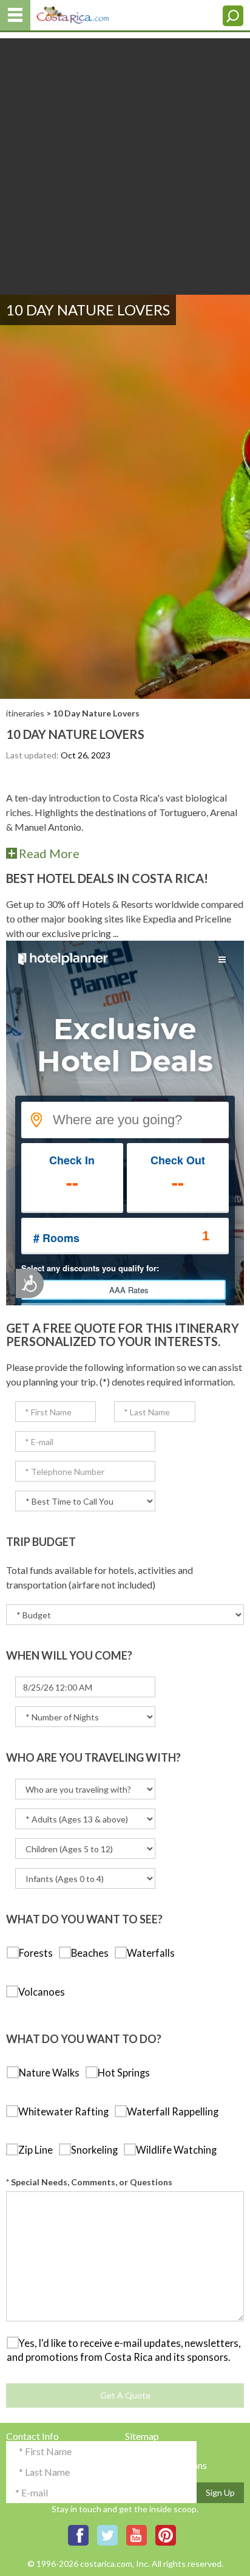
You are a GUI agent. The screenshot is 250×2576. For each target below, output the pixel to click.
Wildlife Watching (179, 2150)
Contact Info (32, 2436)
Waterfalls (154, 1953)
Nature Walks (52, 2073)
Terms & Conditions (166, 2465)
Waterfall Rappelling (175, 2112)
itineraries (25, 713)
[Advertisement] (125, 163)
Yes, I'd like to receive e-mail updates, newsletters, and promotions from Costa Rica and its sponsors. (123, 2351)
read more (49, 853)
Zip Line (38, 2150)
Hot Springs (127, 2073)
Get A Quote (125, 2395)
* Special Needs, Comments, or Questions (89, 2182)
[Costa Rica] (73, 12)
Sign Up (220, 2492)
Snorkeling (97, 2150)
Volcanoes (44, 1992)
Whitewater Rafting (66, 2112)
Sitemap (142, 2436)
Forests (39, 1953)
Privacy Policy (155, 2451)
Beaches (93, 1953)
